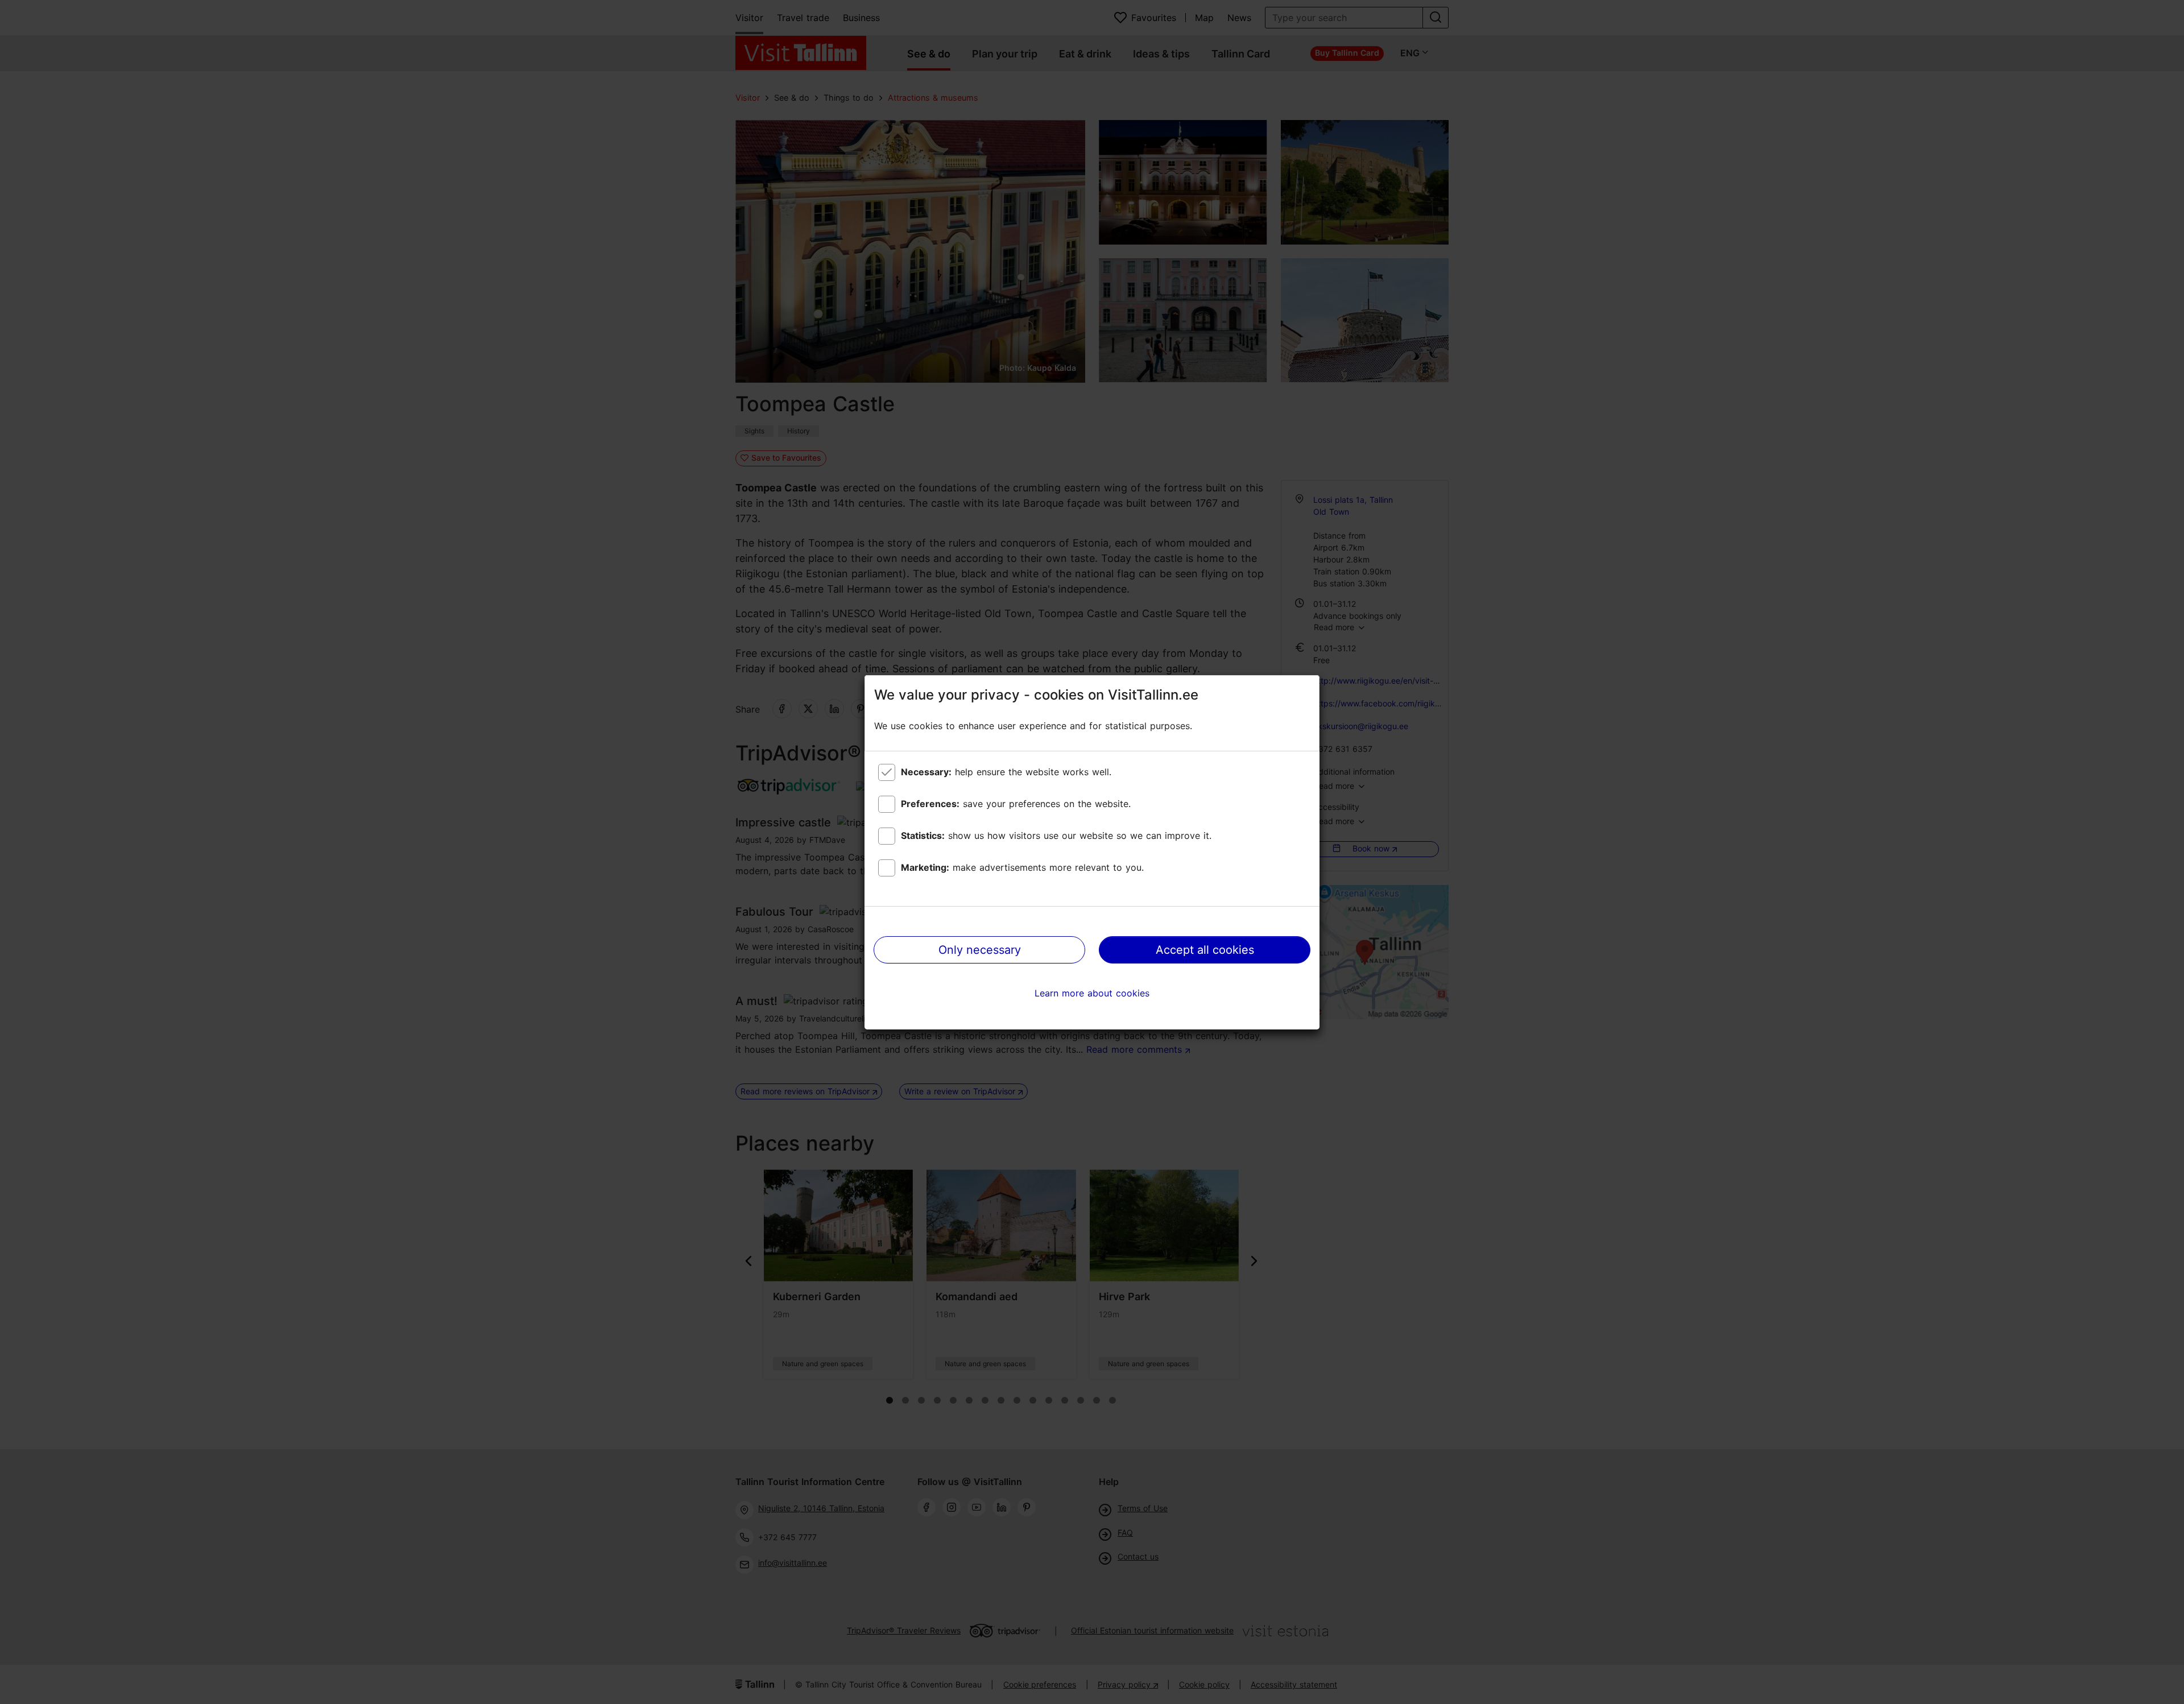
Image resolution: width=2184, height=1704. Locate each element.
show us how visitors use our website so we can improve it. (1056, 836)
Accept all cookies (1205, 950)
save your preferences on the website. (1016, 804)
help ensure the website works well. (1006, 772)
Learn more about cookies (1092, 993)
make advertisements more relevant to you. (1022, 867)
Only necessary (980, 950)
